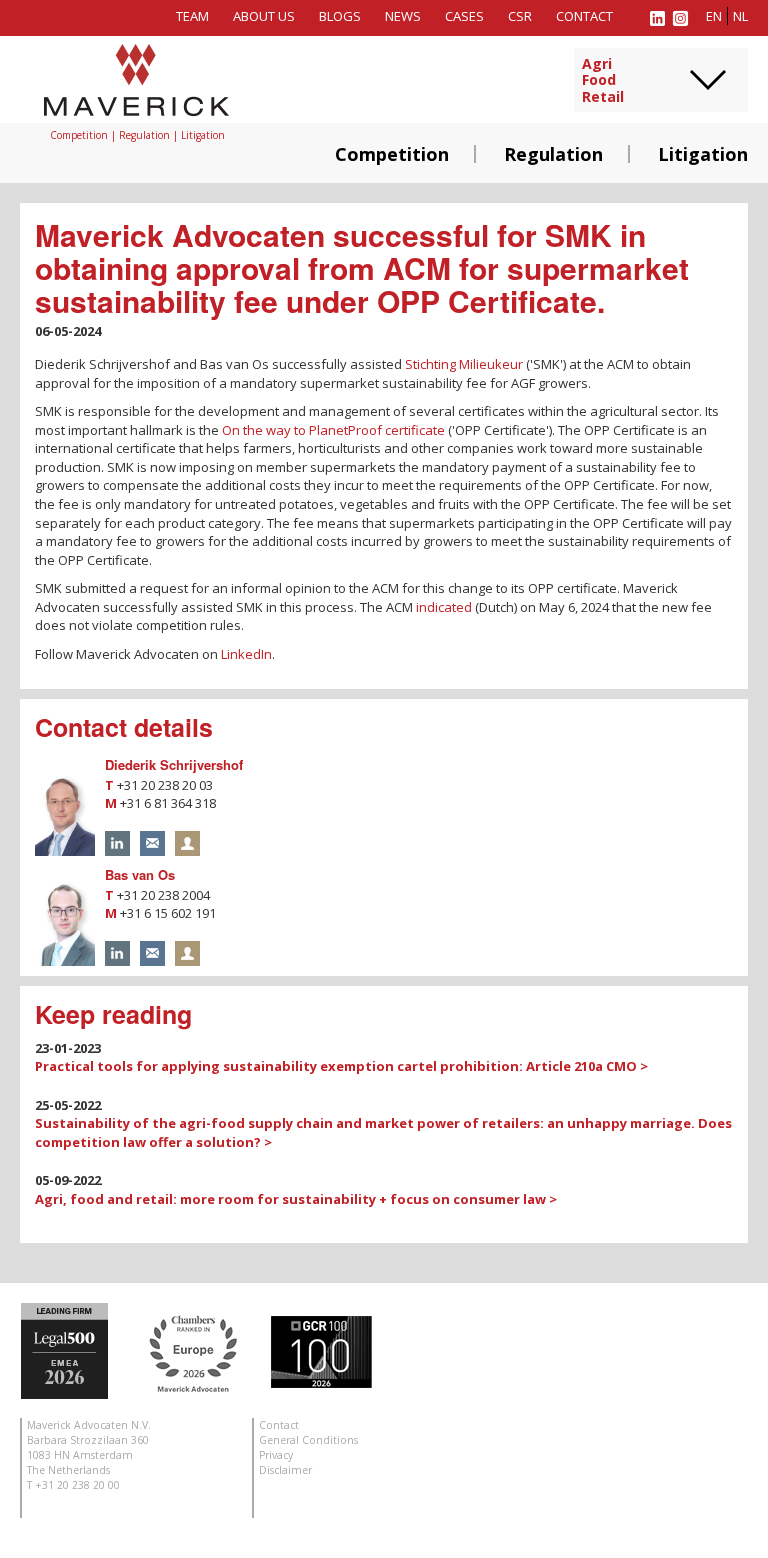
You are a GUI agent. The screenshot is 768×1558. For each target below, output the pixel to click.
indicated (444, 607)
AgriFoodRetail (603, 81)
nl (740, 16)
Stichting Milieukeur (464, 364)
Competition (392, 154)
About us (264, 16)
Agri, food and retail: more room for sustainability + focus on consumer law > (296, 1199)
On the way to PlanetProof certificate (333, 430)
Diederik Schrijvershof (174, 764)
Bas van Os (140, 874)
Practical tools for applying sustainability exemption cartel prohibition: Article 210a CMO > (341, 1066)
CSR (520, 16)
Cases (464, 16)
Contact (584, 16)
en (714, 16)
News (403, 16)
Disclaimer (285, 1470)
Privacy (276, 1455)
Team (192, 16)
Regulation (553, 154)
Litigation (703, 154)
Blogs (340, 16)
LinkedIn (246, 654)
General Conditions (308, 1440)
